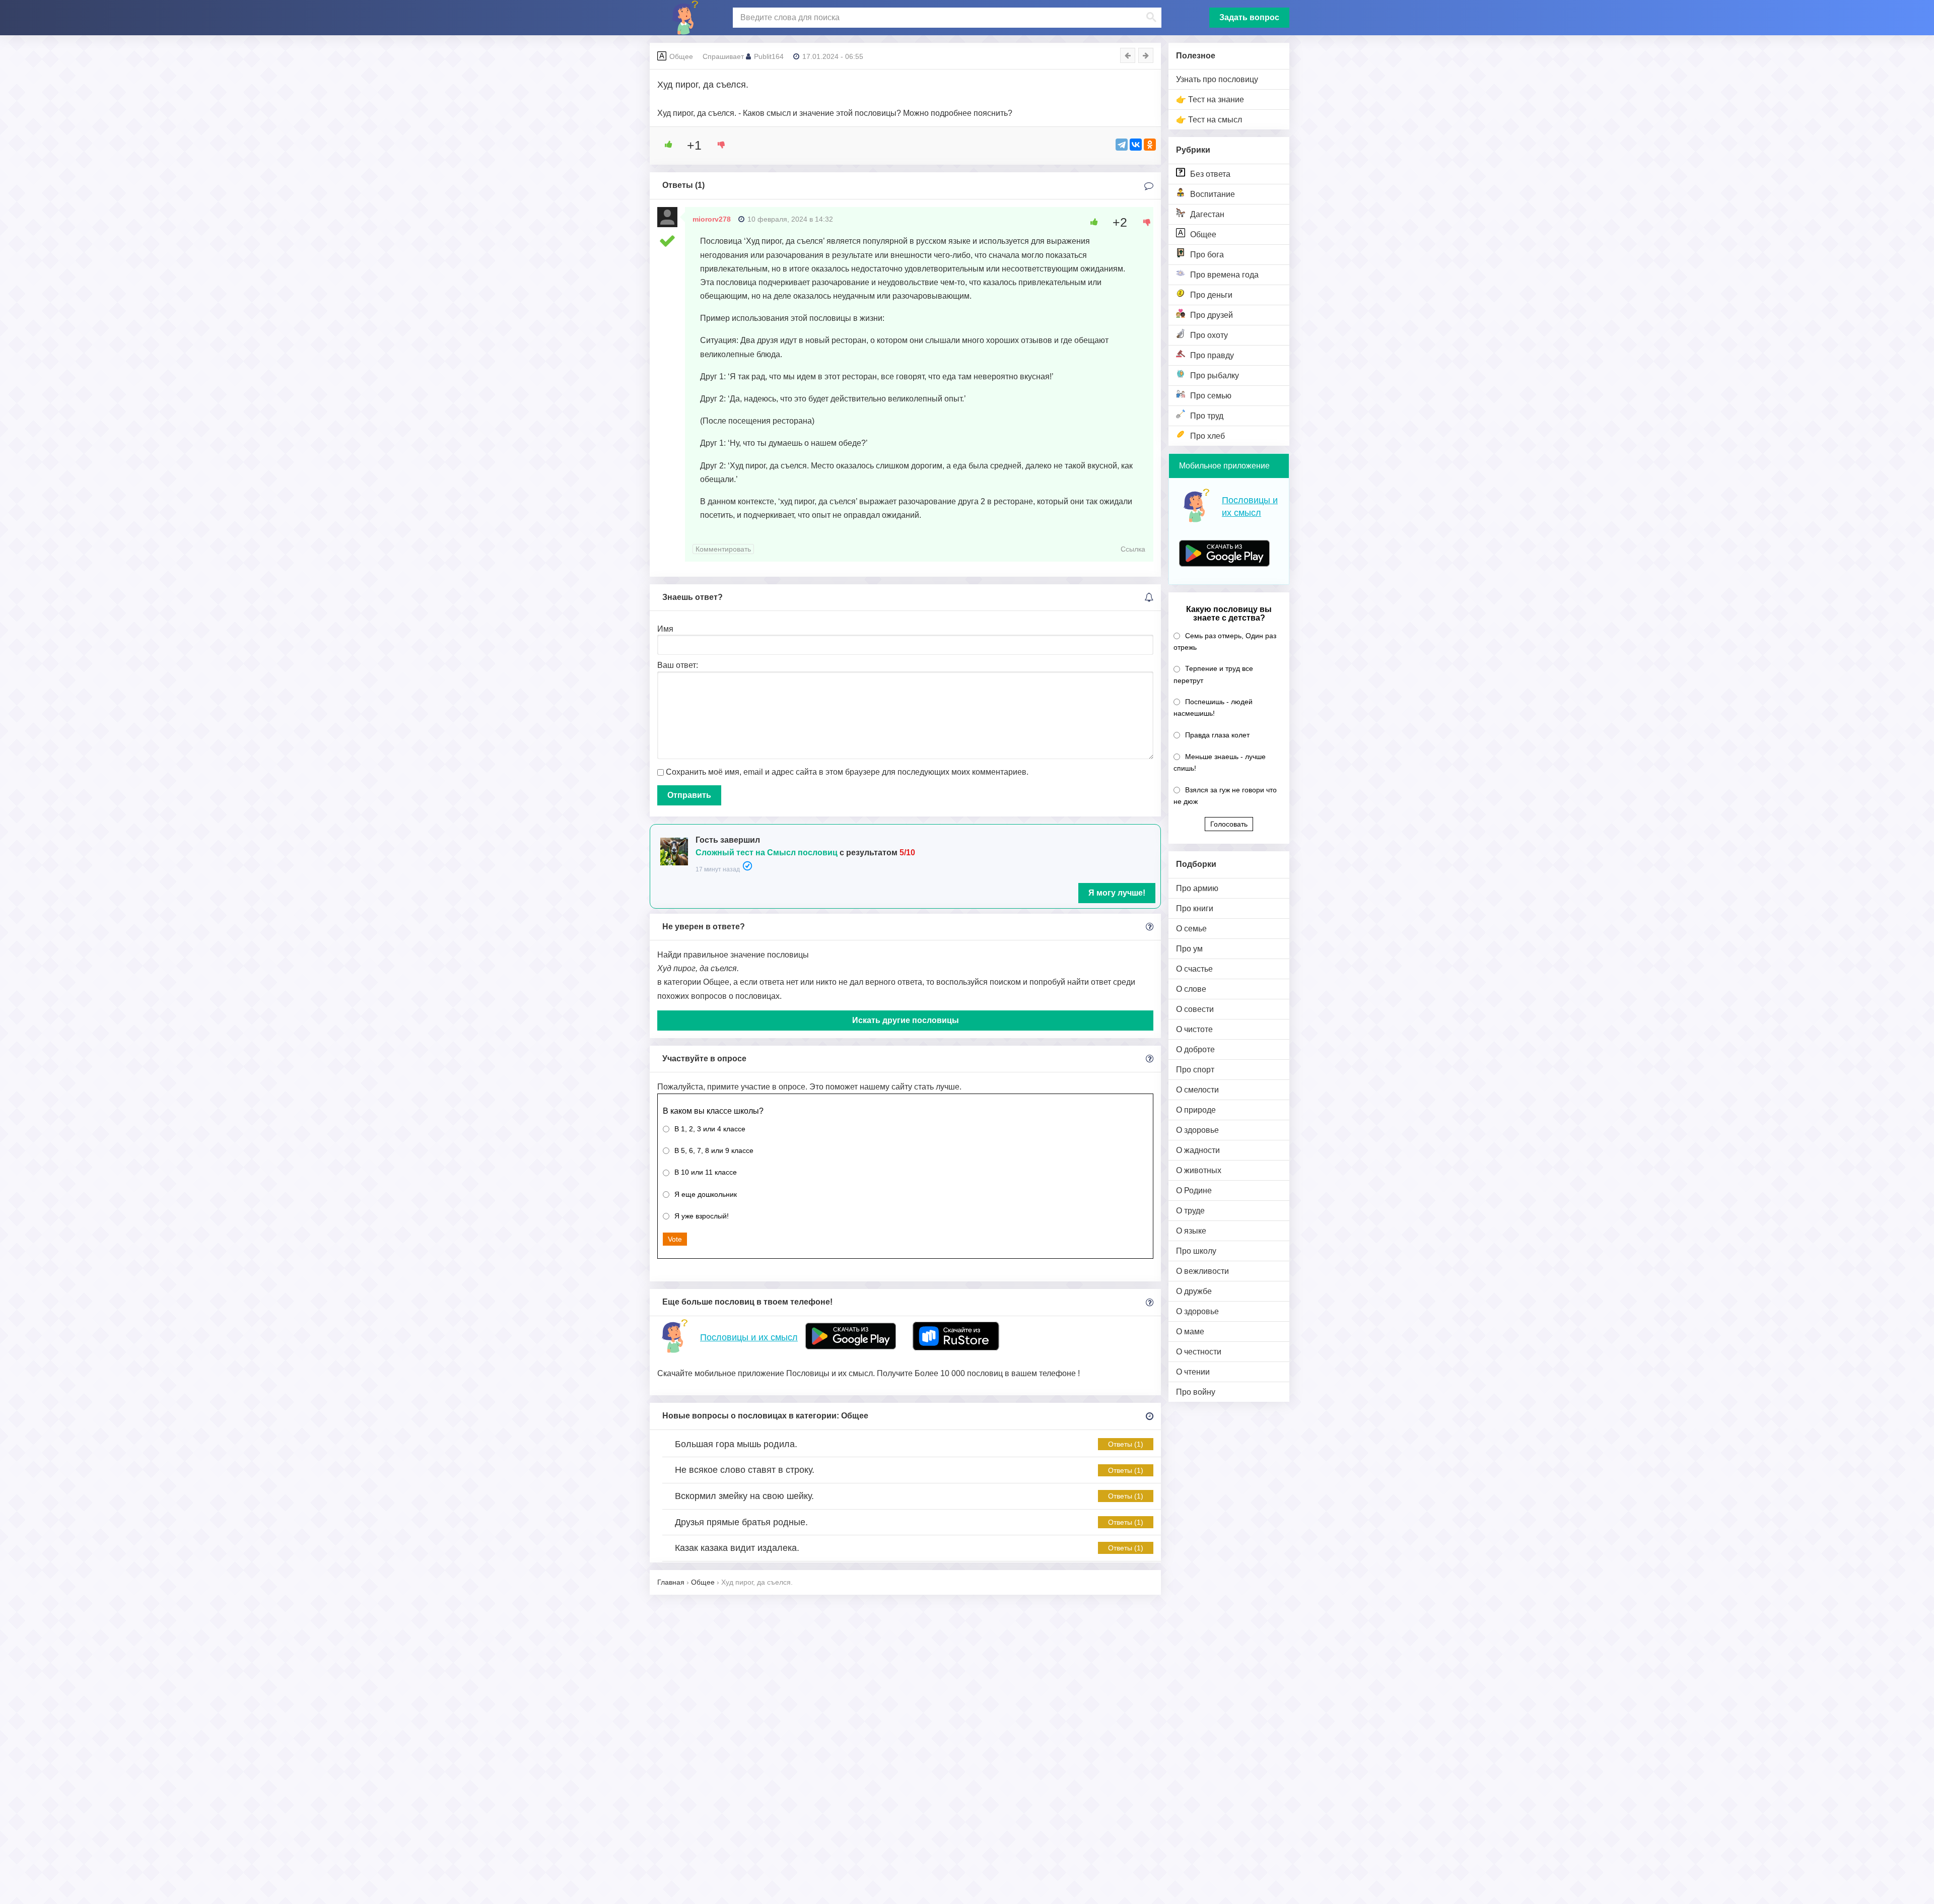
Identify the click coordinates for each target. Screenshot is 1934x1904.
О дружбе (1194, 1291)
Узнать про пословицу (1217, 79)
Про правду (1212, 355)
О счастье (1194, 969)
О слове (1191, 989)
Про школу (1196, 1251)
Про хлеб (1207, 436)
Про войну (1196, 1392)
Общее (1203, 234)
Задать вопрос (1249, 17)
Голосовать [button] (1229, 824)
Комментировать (723, 549)
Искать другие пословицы (906, 1020)
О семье (1191, 929)
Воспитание (1213, 194)
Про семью (1211, 396)
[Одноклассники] (1150, 145)
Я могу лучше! (1117, 893)
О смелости (1197, 1090)
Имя (665, 629)
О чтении (1193, 1372)
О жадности (1198, 1150)
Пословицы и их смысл (749, 1337)
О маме (1190, 1332)
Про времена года (1224, 275)
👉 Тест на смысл (1209, 120)
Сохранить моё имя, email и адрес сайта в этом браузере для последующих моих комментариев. (847, 772)
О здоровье (1197, 1130)
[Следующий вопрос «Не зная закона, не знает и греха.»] (1146, 55)
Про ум (1189, 949)
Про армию (1197, 888)
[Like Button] (665, 145)
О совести (1195, 1009)
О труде (1190, 1211)
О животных (1199, 1170)
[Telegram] (1122, 145)
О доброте (1195, 1049)
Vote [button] (675, 1239)
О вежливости (1202, 1271)
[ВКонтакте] (1136, 145)
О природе (1196, 1110)
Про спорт (1195, 1070)
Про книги (1195, 908)
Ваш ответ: (678, 665)
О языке (1191, 1231)
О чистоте (1194, 1029)
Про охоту (1209, 335)
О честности (1199, 1352)
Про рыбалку (1215, 376)
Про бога (1207, 255)
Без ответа (1210, 174)
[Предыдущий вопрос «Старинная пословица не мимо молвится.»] (1128, 55)
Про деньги (1211, 295)
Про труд (1207, 416)
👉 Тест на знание (1210, 99)
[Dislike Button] (718, 145)
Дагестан (1207, 214)
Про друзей (1212, 315)
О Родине (1194, 1191)
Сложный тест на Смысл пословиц (767, 853)
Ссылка (1133, 549)
